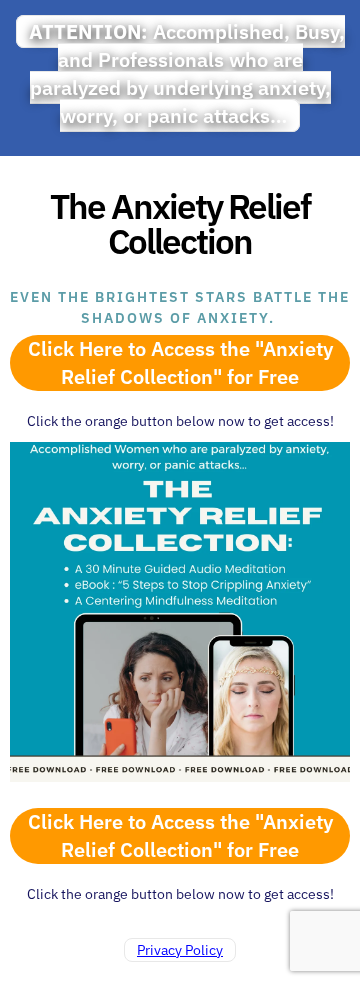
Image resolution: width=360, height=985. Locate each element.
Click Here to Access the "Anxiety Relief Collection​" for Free (180, 362)
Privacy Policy (180, 950)
